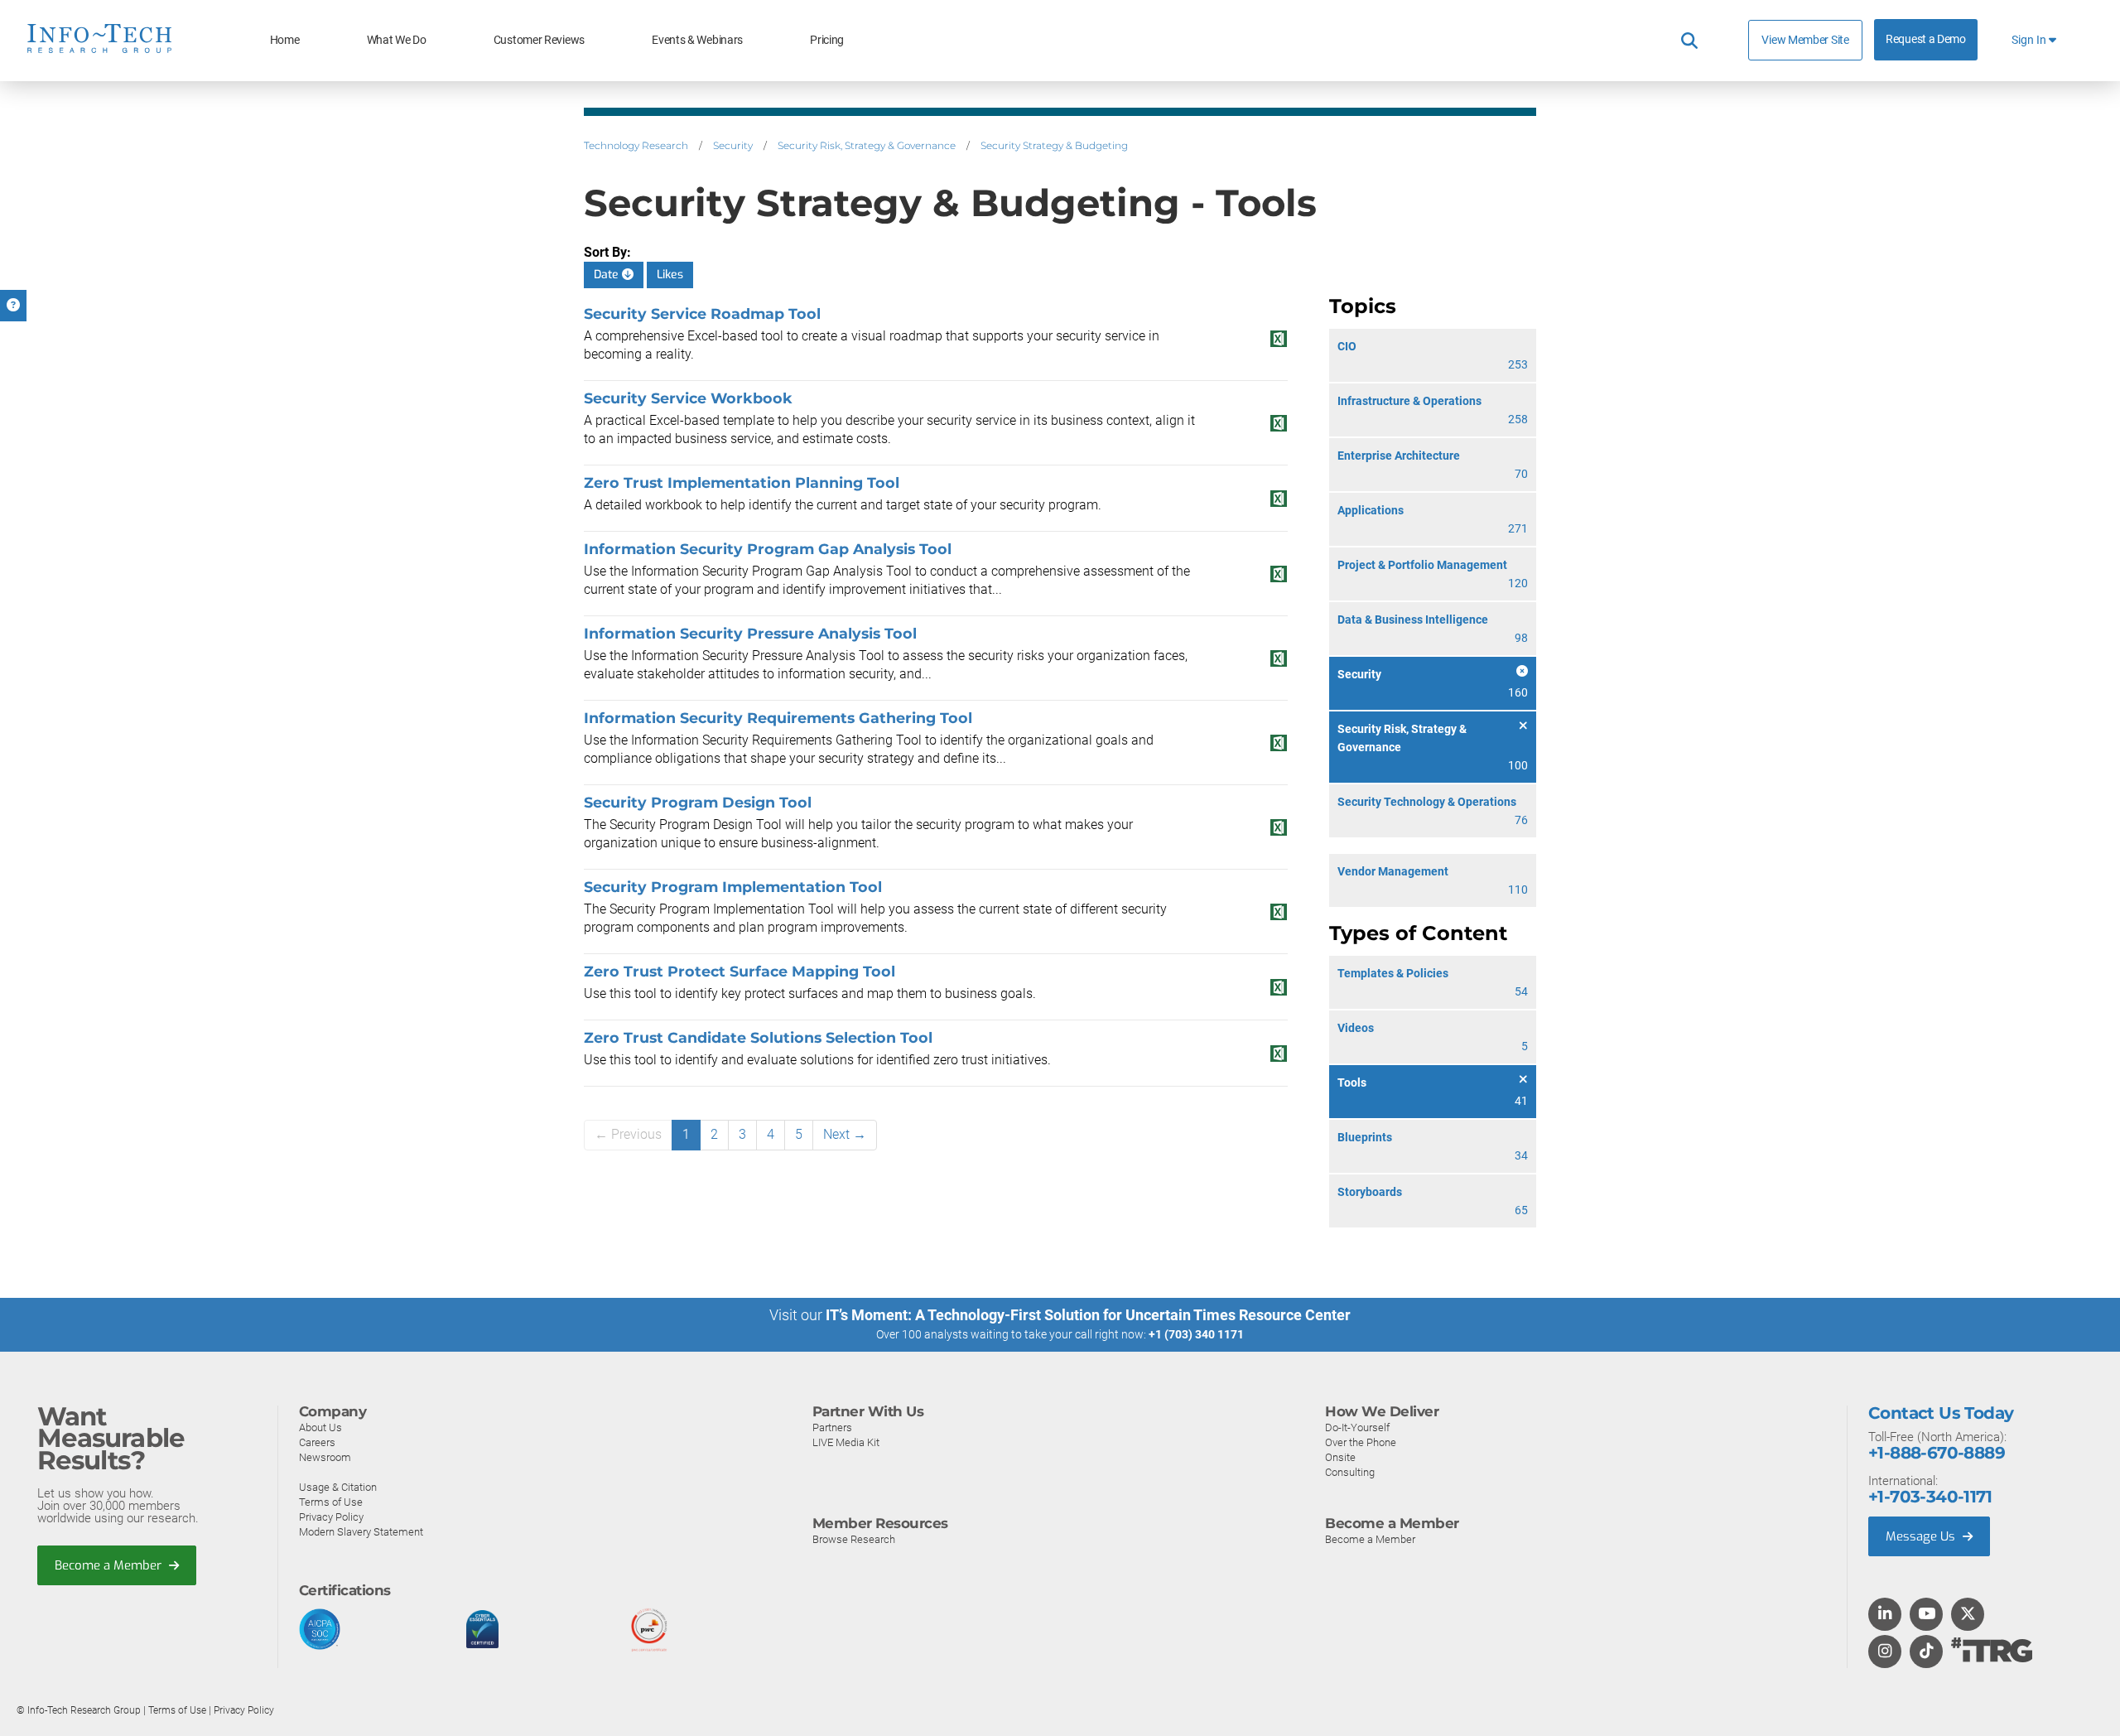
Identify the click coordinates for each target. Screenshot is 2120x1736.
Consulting (1350, 1472)
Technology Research (636, 145)
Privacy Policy (331, 1517)
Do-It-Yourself (1357, 1427)
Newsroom (325, 1457)
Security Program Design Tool (698, 802)
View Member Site (1805, 40)
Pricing (827, 40)
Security (733, 145)
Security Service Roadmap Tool (702, 313)
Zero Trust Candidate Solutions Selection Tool (758, 1037)
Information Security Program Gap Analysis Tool (768, 549)
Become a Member (110, 1565)
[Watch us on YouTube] (1927, 1615)
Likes (670, 275)
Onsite (1340, 1457)
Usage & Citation (338, 1487)
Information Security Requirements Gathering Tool (778, 718)
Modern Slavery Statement (361, 1532)
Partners (832, 1427)
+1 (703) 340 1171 (1196, 1334)
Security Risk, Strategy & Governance (867, 145)
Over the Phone (1361, 1442)
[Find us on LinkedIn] (1885, 1615)
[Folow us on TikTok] (1926, 1652)
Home (285, 40)
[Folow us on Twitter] (1968, 1615)
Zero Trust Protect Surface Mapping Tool (740, 971)
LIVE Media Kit (846, 1442)
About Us (320, 1427)
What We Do (397, 40)
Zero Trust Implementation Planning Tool (742, 482)
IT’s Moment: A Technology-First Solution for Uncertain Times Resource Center (1088, 1315)
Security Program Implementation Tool (733, 887)
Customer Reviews (539, 40)
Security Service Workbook (688, 398)
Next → (845, 1134)
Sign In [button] (2030, 40)
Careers (317, 1442)
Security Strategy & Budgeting (1054, 145)
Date (608, 275)
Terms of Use (331, 1502)
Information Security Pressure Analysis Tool (750, 633)
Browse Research (854, 1539)
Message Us (1922, 1536)
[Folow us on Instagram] (1885, 1652)
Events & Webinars (697, 40)
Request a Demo (1926, 39)
